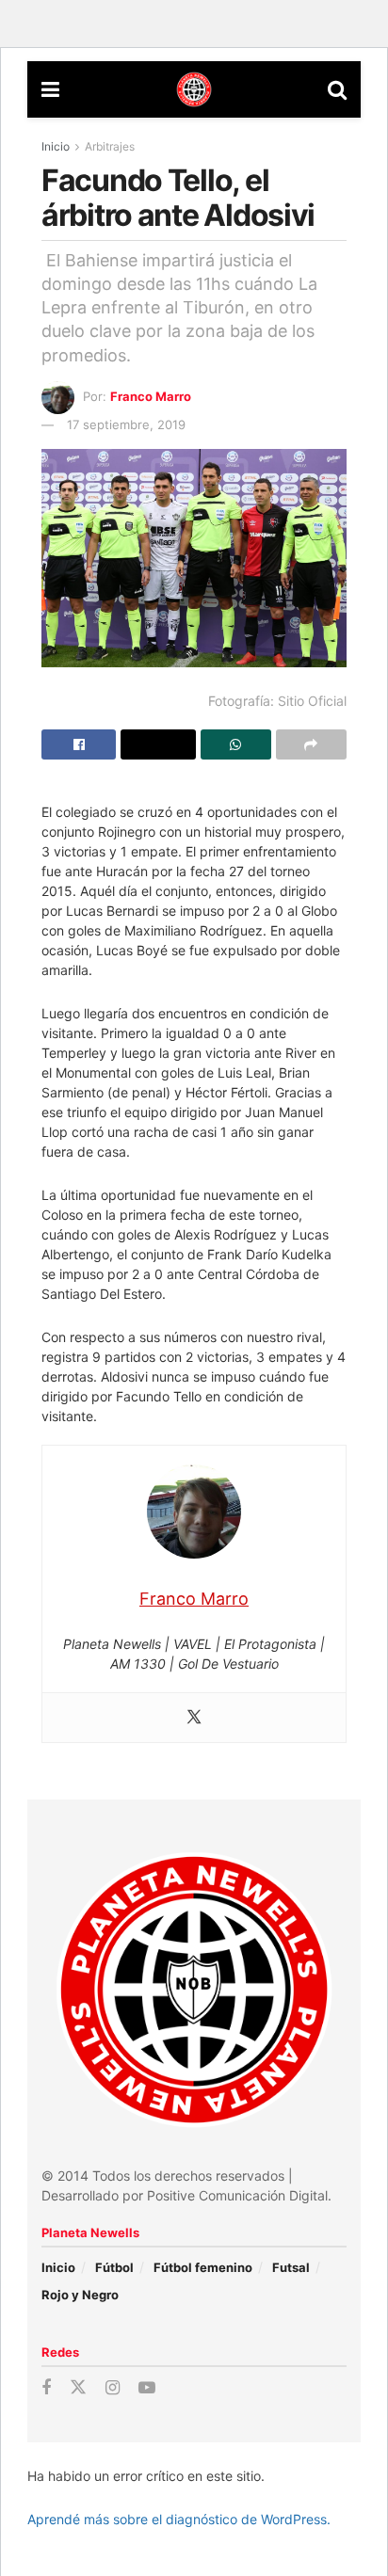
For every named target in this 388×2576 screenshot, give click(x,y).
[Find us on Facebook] (46, 2388)
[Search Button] (337, 89)
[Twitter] (194, 1718)
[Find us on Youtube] (147, 2388)
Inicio (56, 146)
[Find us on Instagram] (113, 2388)
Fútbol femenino (203, 2267)
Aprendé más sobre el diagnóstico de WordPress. (179, 2519)
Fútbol (114, 2267)
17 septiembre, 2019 (126, 424)
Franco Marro (151, 396)
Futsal (291, 2267)
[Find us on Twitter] (78, 2388)
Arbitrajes (110, 146)
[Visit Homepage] (194, 89)
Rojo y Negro (80, 2295)
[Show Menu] (50, 89)
